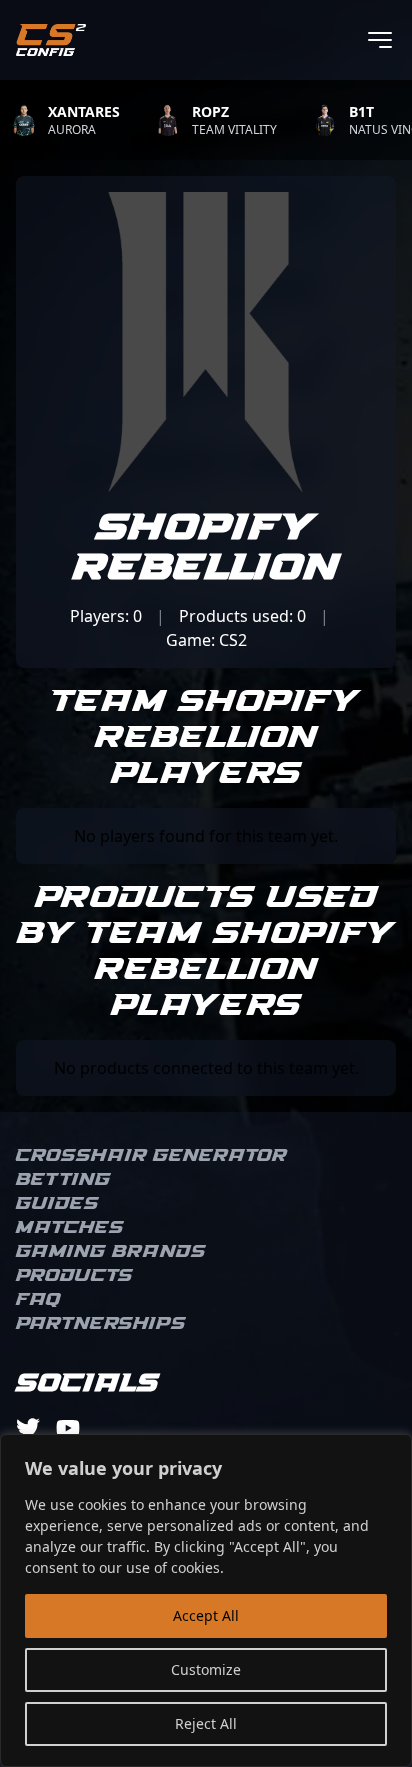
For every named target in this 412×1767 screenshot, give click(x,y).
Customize (206, 1669)
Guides (57, 1204)
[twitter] (28, 1428)
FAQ (38, 1300)
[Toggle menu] (380, 40)
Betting (63, 1180)
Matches (70, 1228)
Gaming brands (111, 1252)
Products (74, 1276)
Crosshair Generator (151, 1156)
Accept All (206, 1615)
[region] (206, 1600)
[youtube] (68, 1428)
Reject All (206, 1723)
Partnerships (101, 1324)
